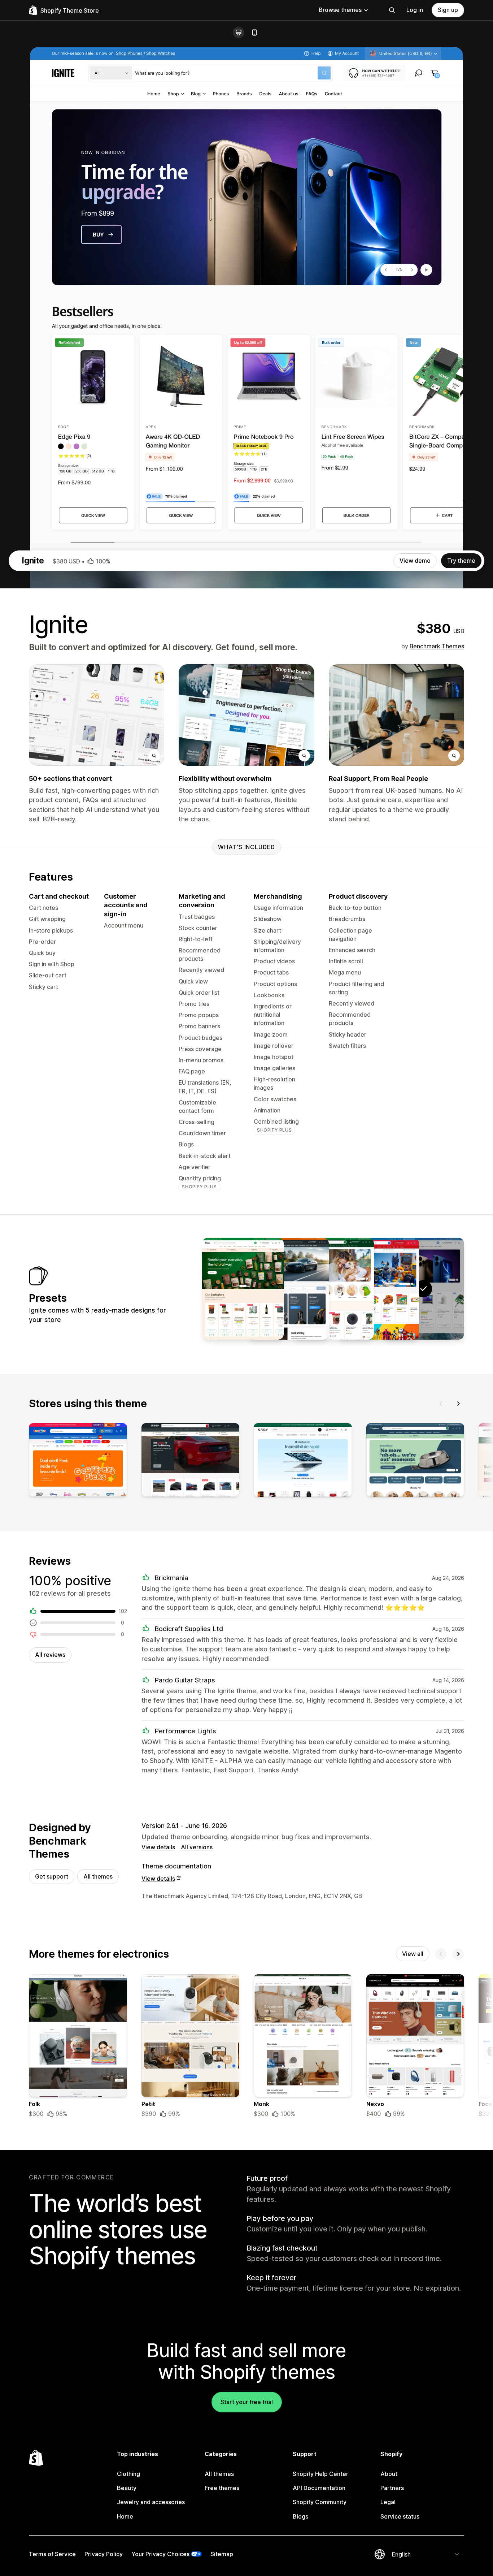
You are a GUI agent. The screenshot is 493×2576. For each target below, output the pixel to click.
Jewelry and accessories (151, 2502)
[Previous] (441, 1404)
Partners (392, 2488)
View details (158, 1847)
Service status (400, 2516)
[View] (78, 1461)
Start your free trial (247, 2402)
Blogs (300, 2516)
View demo (415, 561)
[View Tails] (333, 1289)
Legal (388, 2502)
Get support (52, 1876)
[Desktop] (239, 33)
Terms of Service (52, 2554)
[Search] (392, 10)
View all (413, 1954)
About (389, 2474)
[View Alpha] (288, 1289)
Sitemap (222, 2554)
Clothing (128, 2474)
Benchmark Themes (437, 646)
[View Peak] (243, 1289)
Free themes (222, 2488)
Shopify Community (320, 2502)
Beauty (127, 2488)
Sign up (448, 10)
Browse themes (340, 10)
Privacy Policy (104, 2554)
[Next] (458, 1404)
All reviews (50, 1655)
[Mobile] (254, 33)
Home (125, 2516)
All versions (197, 1847)
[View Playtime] (378, 1289)
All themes (98, 1876)
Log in (415, 10)
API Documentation (319, 2488)
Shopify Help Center (320, 2474)
